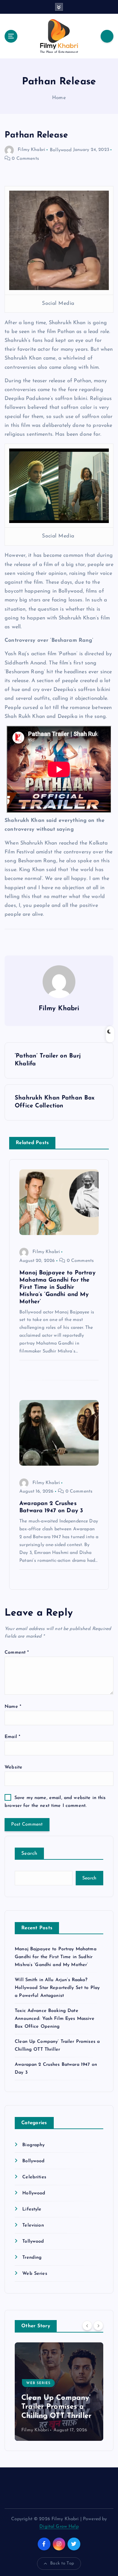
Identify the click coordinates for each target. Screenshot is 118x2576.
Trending (32, 2258)
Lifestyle (32, 2209)
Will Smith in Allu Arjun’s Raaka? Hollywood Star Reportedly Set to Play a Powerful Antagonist (57, 1988)
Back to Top (62, 2563)
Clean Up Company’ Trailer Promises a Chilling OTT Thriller (56, 2407)
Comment (17, 1653)
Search (29, 1854)
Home (59, 98)
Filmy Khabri (31, 150)
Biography (33, 2145)
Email (12, 1737)
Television (33, 2225)
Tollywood (33, 2241)
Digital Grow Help (59, 2527)
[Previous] (87, 2326)
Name (13, 1707)
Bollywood (61, 150)
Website (13, 1767)
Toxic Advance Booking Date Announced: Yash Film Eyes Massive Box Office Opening (55, 2019)
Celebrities (34, 2177)
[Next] (98, 2326)
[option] (59, 2392)
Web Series (35, 2274)
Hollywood (34, 2193)
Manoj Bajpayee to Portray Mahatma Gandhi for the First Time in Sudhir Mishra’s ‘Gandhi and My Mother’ (56, 1957)
